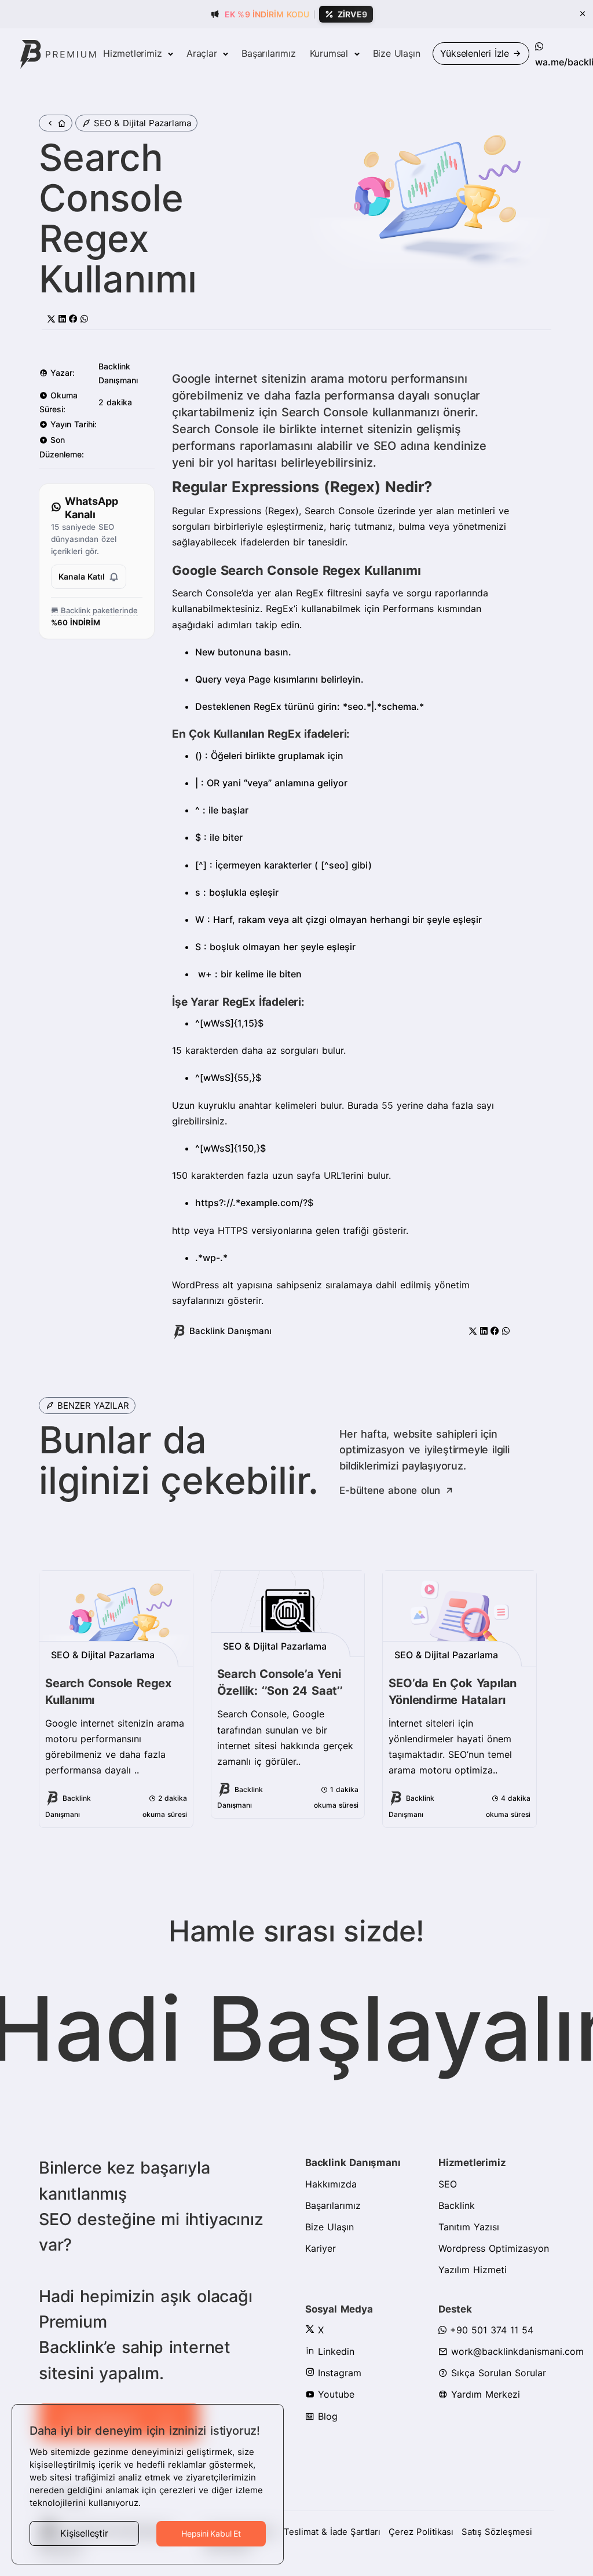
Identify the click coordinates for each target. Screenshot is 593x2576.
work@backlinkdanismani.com (516, 2351)
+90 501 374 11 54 (490, 2330)
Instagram (338, 2373)
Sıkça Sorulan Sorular (497, 2373)
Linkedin (334, 2351)
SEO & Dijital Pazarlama (142, 123)
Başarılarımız (268, 53)
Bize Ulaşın (397, 53)
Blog (326, 2416)
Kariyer (321, 2248)
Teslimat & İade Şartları (332, 2532)
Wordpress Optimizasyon (494, 2248)
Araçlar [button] (203, 53)
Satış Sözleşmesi (497, 2532)
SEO (448, 2184)
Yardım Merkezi (484, 2394)
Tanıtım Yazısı (469, 2227)
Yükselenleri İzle (476, 53)
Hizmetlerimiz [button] (134, 53)
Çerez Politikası (421, 2532)
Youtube (334, 2394)
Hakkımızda (331, 2184)
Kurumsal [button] (331, 53)
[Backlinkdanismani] (58, 54)
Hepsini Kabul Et (211, 2533)
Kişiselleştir (84, 2533)
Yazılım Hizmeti (473, 2270)
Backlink (457, 2205)
